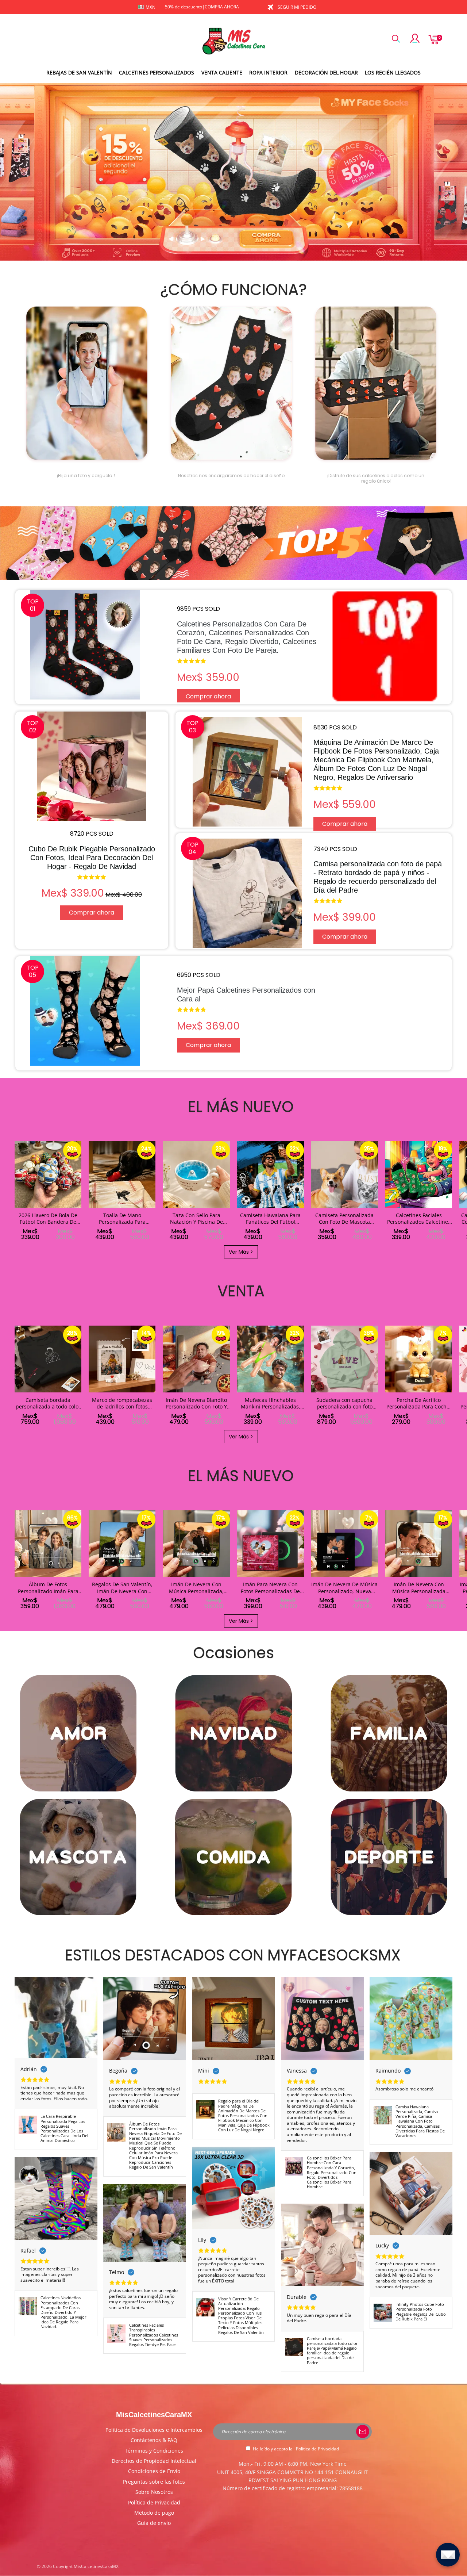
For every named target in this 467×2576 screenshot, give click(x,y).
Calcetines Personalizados (157, 72)
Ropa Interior (268, 72)
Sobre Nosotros (154, 2492)
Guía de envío (154, 2523)
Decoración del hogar (326, 72)
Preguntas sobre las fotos (154, 2482)
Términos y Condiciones (154, 2451)
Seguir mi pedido (297, 7)
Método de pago (154, 2513)
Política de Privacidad (154, 2502)
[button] (14, 1191)
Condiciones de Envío (154, 2471)
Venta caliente (222, 72)
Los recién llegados (393, 72)
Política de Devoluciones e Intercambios (154, 2430)
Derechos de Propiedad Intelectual (154, 2461)
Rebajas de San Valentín (79, 72)
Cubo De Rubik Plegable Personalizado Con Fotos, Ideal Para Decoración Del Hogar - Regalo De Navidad (92, 858)
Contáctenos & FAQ (154, 2440)
